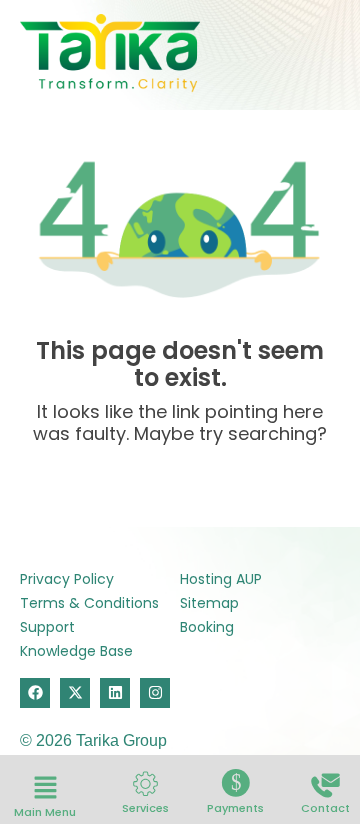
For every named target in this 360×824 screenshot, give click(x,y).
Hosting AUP (221, 579)
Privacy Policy (67, 579)
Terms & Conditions (89, 603)
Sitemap (209, 603)
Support (47, 627)
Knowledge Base (76, 651)
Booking (207, 627)
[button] (45, 789)
